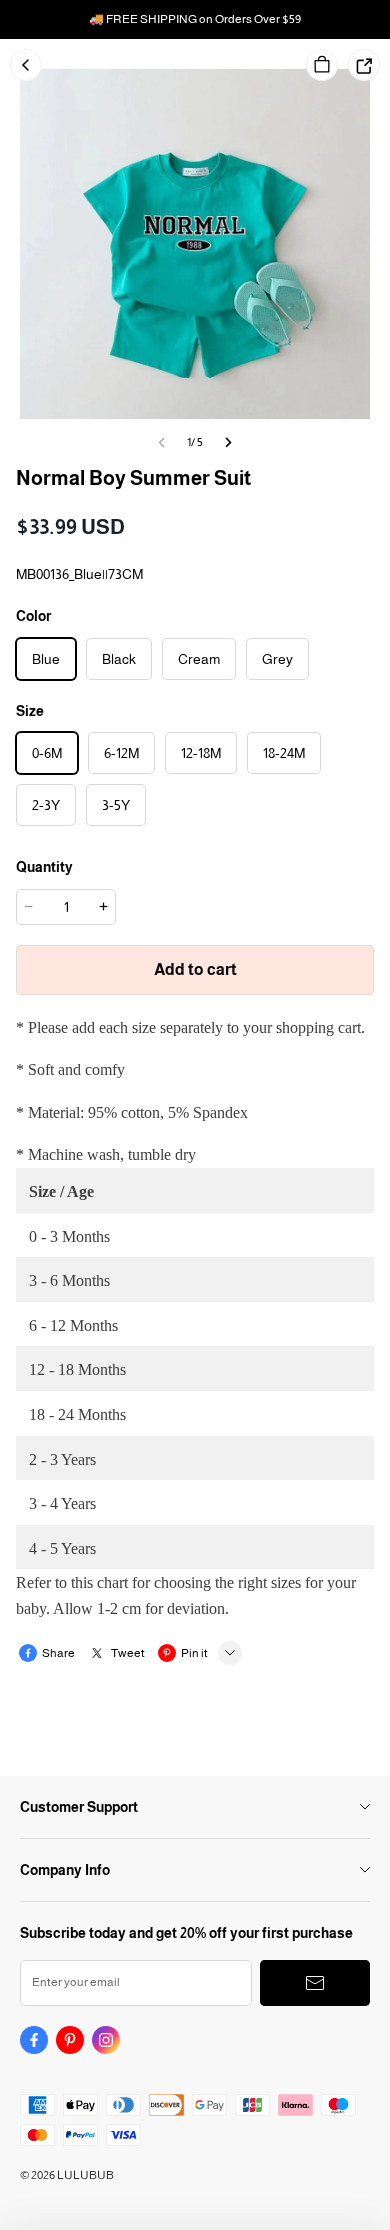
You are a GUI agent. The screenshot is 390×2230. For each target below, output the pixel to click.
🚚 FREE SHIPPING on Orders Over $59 (195, 19)
